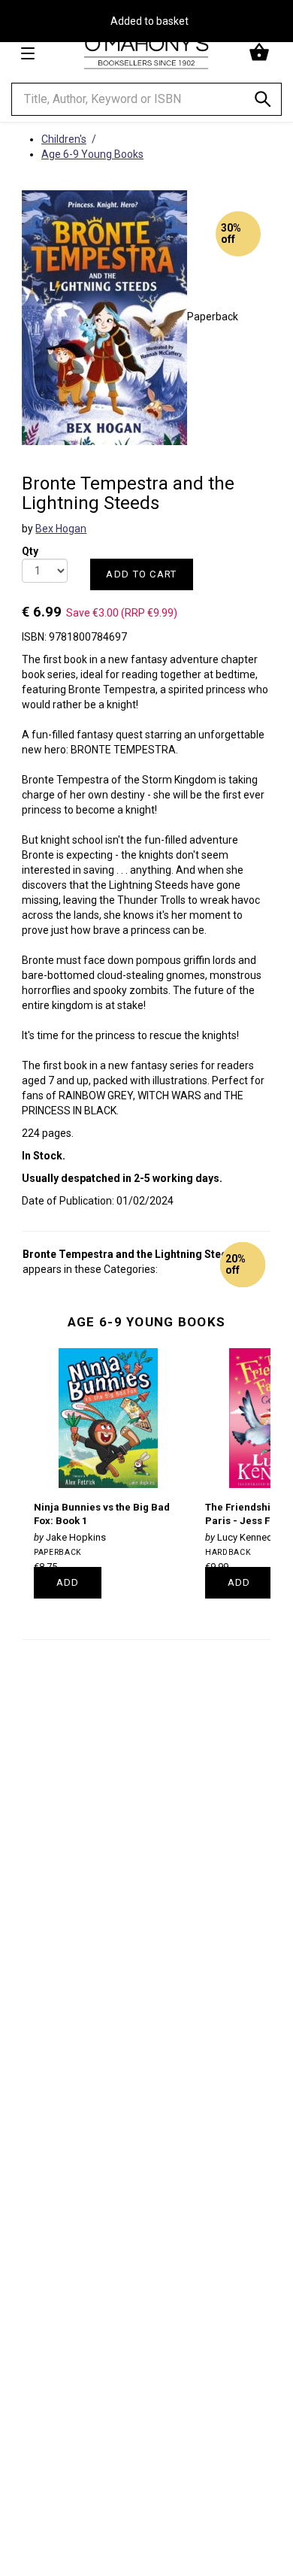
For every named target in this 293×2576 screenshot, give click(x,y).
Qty (30, 546)
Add (68, 1582)
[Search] (263, 102)
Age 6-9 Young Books (146, 1322)
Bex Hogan (61, 529)
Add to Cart (141, 574)
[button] (261, 53)
